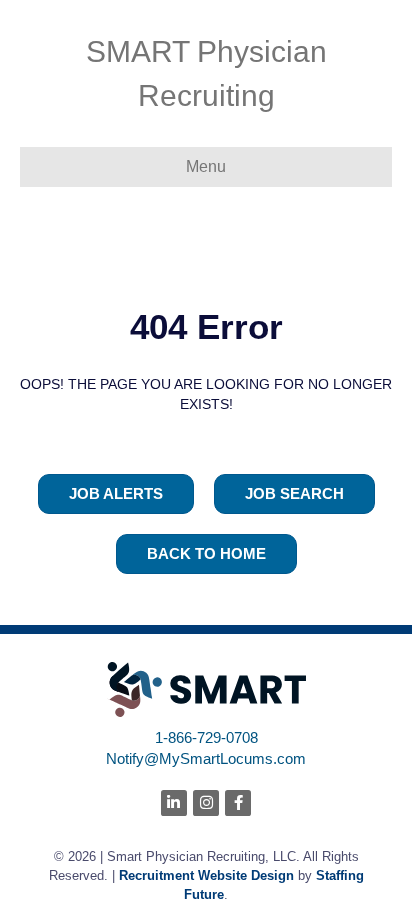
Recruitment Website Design (206, 875)
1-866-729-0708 (206, 737)
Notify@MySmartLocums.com (206, 758)
